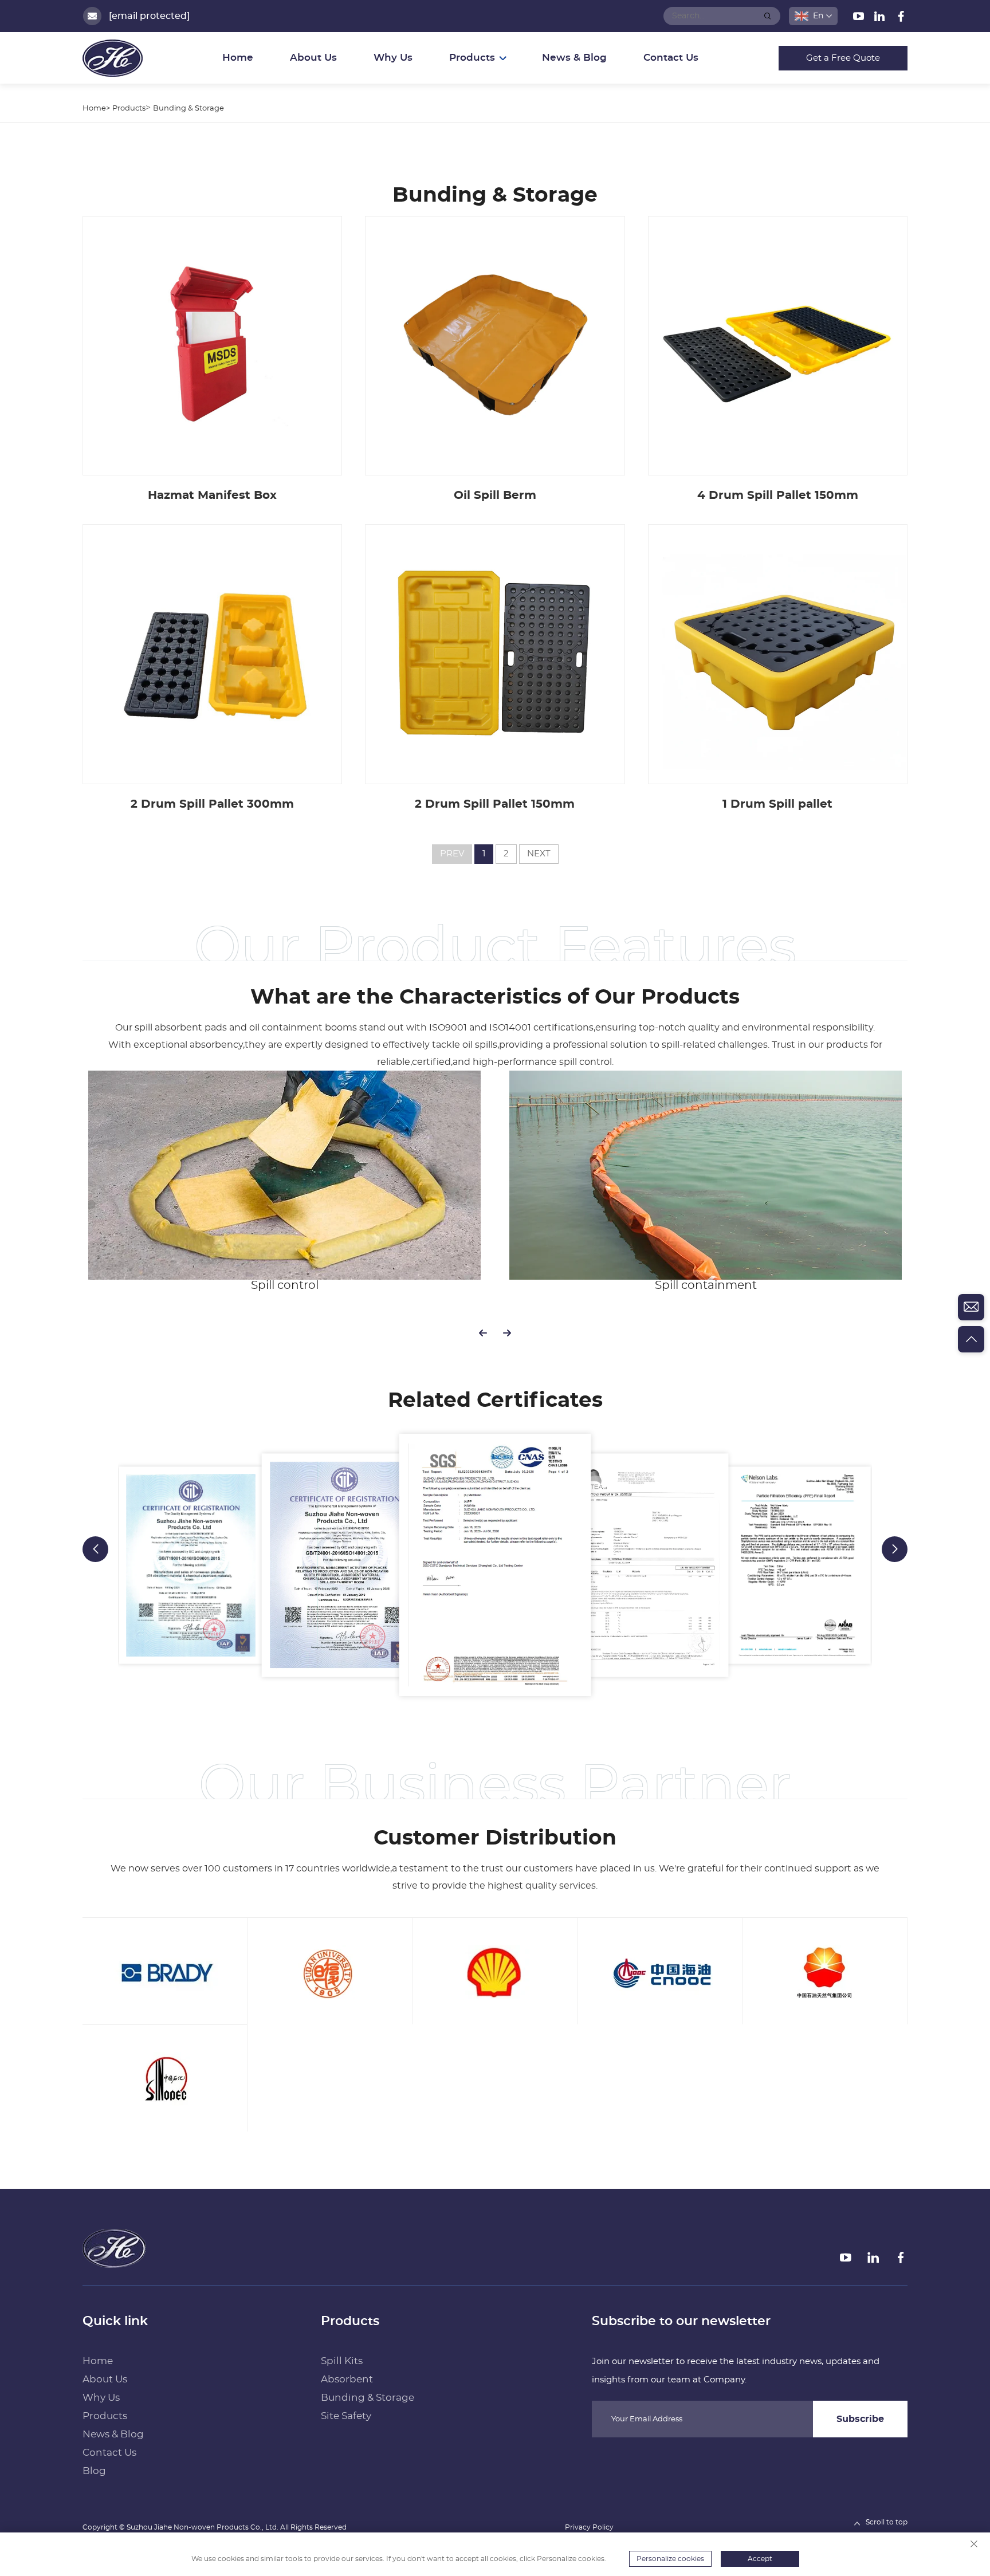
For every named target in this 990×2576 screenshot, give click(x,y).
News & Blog (574, 58)
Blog (94, 2471)
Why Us (393, 58)
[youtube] (860, 18)
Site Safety (346, 2416)
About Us (313, 58)
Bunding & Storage (188, 109)
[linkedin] (881, 18)
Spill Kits (342, 2361)
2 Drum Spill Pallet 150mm (495, 804)
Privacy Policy (589, 2527)
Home (238, 58)
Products (129, 109)
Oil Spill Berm (495, 495)
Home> (96, 109)
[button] (483, 1333)
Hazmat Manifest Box (212, 495)
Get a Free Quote (843, 58)
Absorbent (347, 2379)
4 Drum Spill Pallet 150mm (778, 495)
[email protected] (149, 16)
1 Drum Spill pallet (777, 804)
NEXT (539, 854)
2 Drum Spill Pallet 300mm (212, 804)
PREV (452, 854)
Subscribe (860, 2419)
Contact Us (671, 58)
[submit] (768, 16)
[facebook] (901, 18)
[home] (114, 2248)
